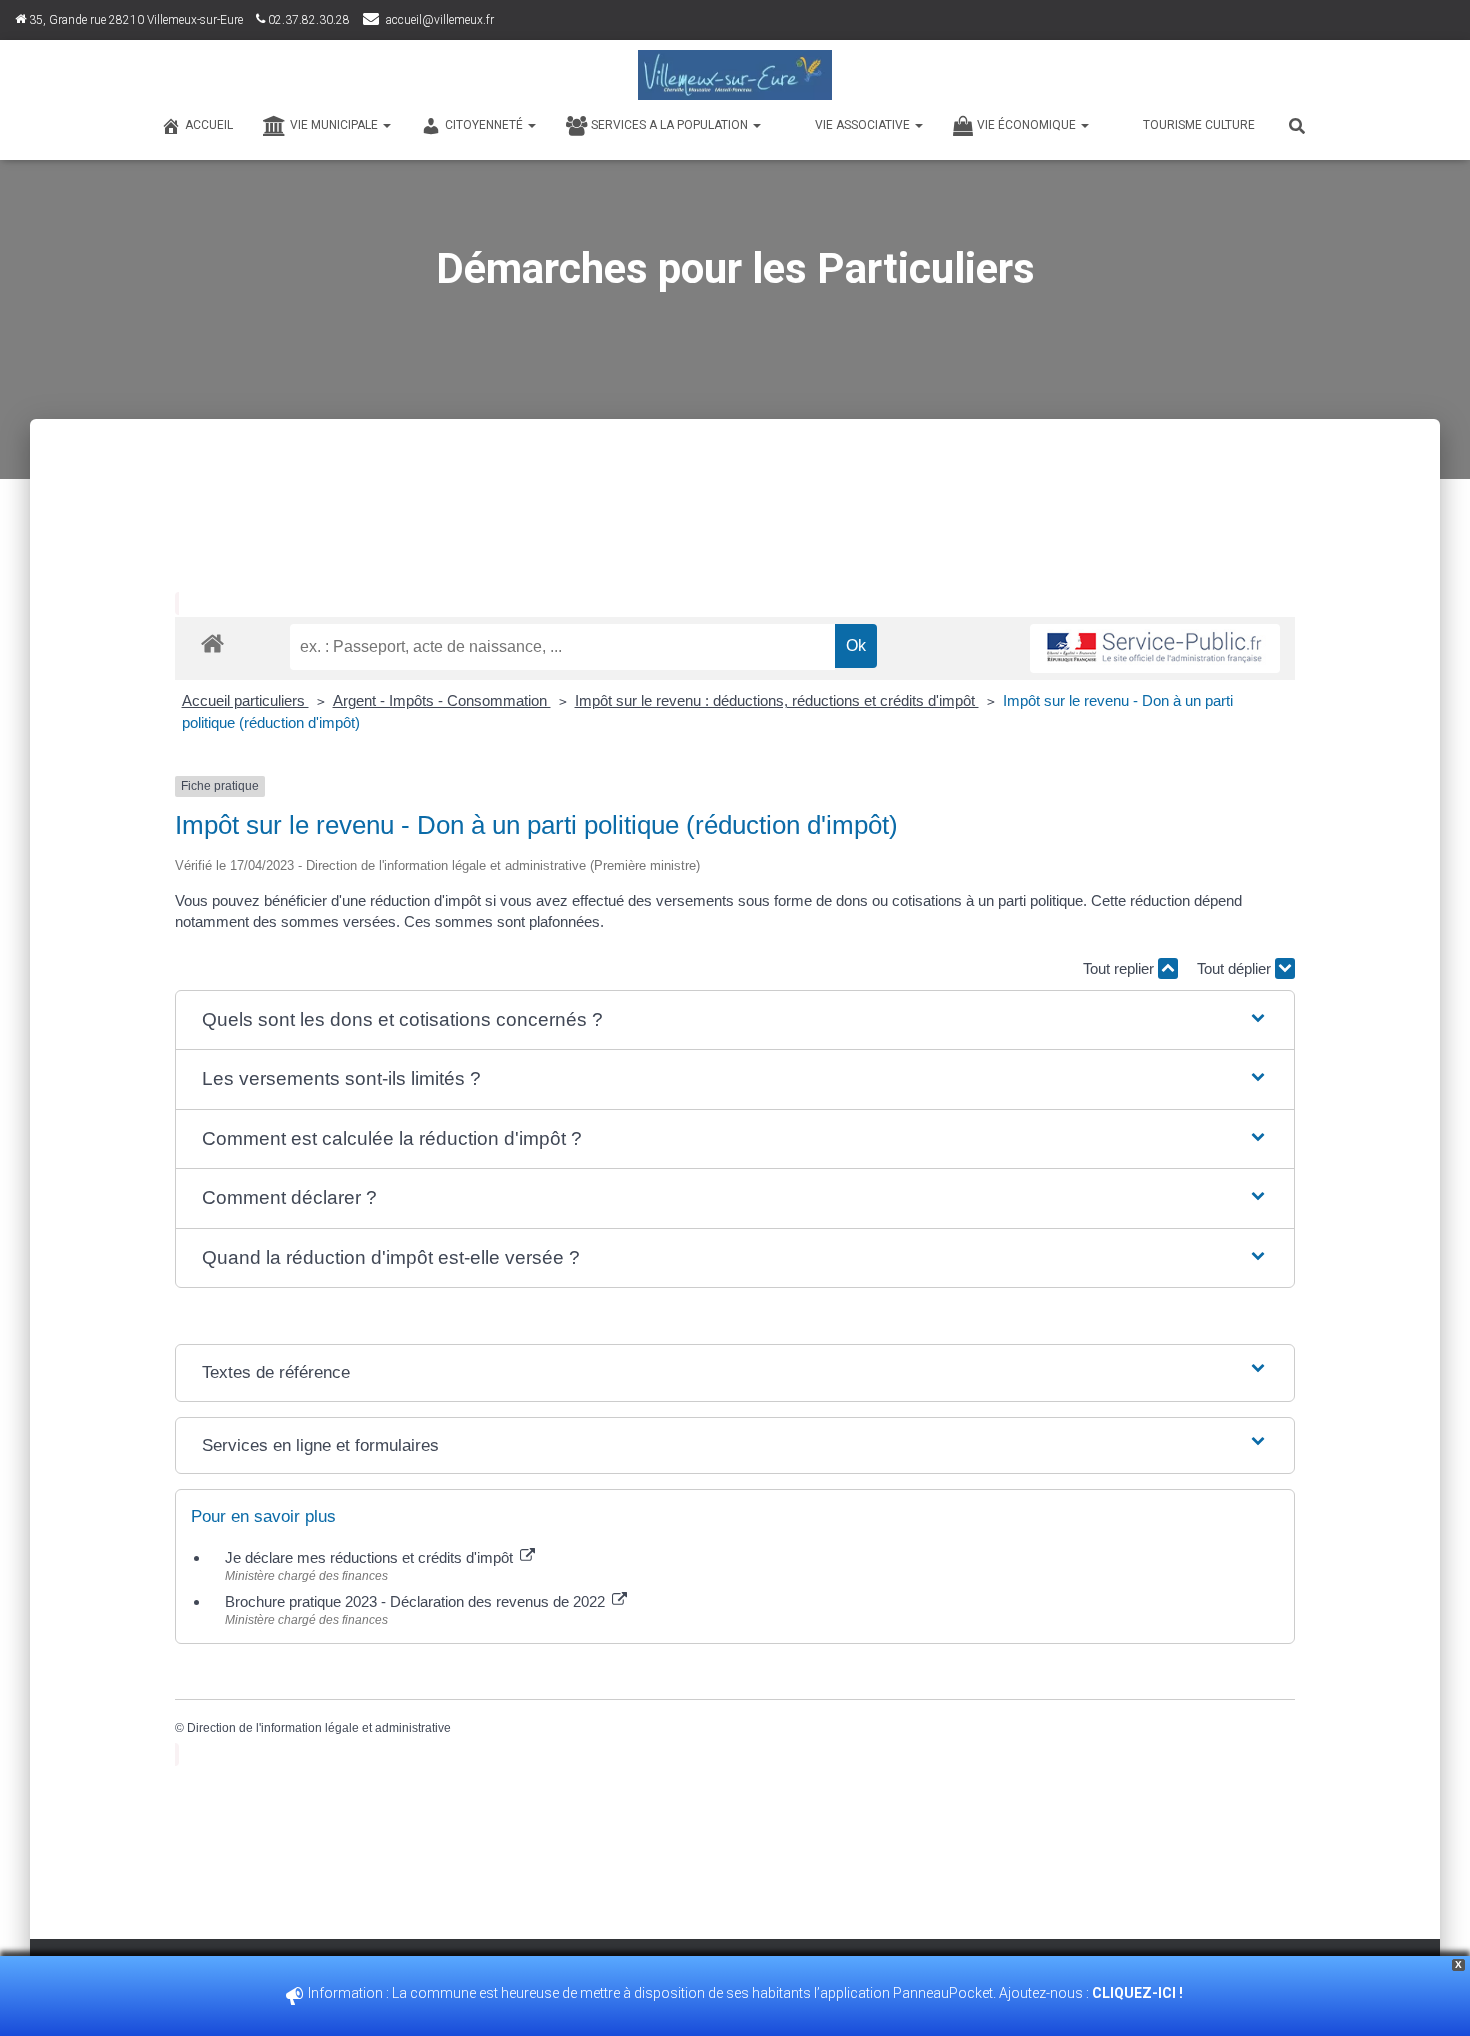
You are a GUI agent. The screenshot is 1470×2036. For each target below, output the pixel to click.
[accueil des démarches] (212, 642)
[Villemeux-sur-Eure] (734, 75)
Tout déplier (1236, 968)
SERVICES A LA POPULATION (671, 125)
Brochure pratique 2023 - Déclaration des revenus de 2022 (417, 1601)
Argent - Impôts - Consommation (442, 700)
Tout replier (1120, 968)
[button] (735, 1020)
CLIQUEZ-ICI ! (1139, 1993)
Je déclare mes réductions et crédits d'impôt (371, 1557)
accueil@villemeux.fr (440, 20)
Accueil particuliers (245, 700)
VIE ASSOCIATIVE (864, 125)
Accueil (209, 125)
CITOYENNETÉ (485, 125)
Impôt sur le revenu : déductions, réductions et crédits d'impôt (777, 700)
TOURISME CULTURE (1199, 125)
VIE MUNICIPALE (335, 125)
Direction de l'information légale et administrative (319, 1728)
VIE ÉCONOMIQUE (1028, 125)
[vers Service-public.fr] (1155, 648)
